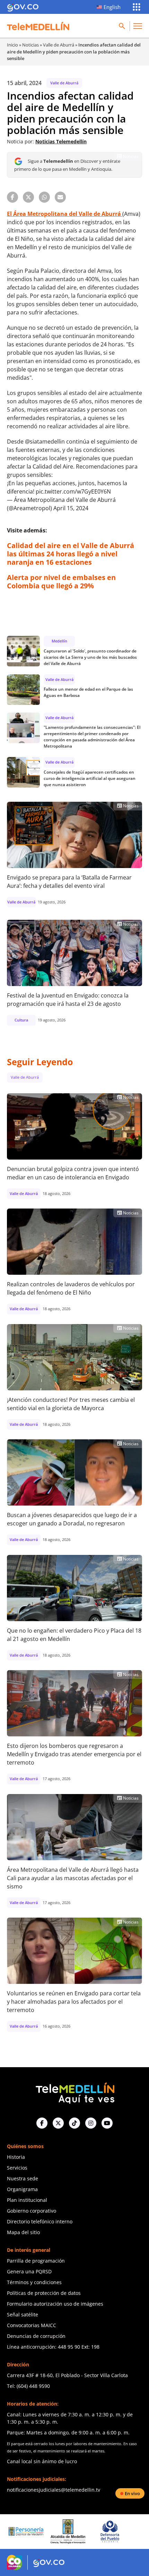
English (112, 7)
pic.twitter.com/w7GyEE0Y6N (73, 491)
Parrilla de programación (36, 2261)
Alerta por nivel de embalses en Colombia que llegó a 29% (61, 582)
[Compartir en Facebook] (12, 197)
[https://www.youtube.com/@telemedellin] (107, 2123)
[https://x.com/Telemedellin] (58, 2123)
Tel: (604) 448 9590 (28, 2386)
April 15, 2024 (71, 508)
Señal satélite (23, 2314)
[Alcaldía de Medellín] (30, 2532)
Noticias (30, 45)
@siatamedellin (45, 441)
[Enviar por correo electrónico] (60, 197)
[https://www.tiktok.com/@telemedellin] (74, 2123)
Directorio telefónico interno (40, 2221)
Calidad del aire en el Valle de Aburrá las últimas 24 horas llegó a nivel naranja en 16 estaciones (71, 554)
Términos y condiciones (34, 2282)
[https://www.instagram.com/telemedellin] (91, 2123)
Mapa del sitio (23, 2232)
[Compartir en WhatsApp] (44, 197)
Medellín (59, 641)
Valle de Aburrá (59, 45)
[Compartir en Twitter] (28, 197)
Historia (16, 2157)
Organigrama (22, 2189)
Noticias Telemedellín (61, 141)
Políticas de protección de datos (44, 2293)
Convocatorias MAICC (32, 2325)
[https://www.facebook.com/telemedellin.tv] (42, 2123)
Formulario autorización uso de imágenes (55, 2304)
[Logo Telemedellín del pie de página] (74, 2092)
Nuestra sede (23, 2178)
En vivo (132, 2493)
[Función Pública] (114, 2532)
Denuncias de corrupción (36, 2336)
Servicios (17, 2168)
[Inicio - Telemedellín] (38, 26)
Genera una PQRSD (29, 2271)
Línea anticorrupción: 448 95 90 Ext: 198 (53, 2347)
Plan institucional (27, 2200)
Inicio (12, 45)
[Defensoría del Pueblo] (72, 2531)
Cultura (21, 1020)
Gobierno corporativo (32, 2211)
